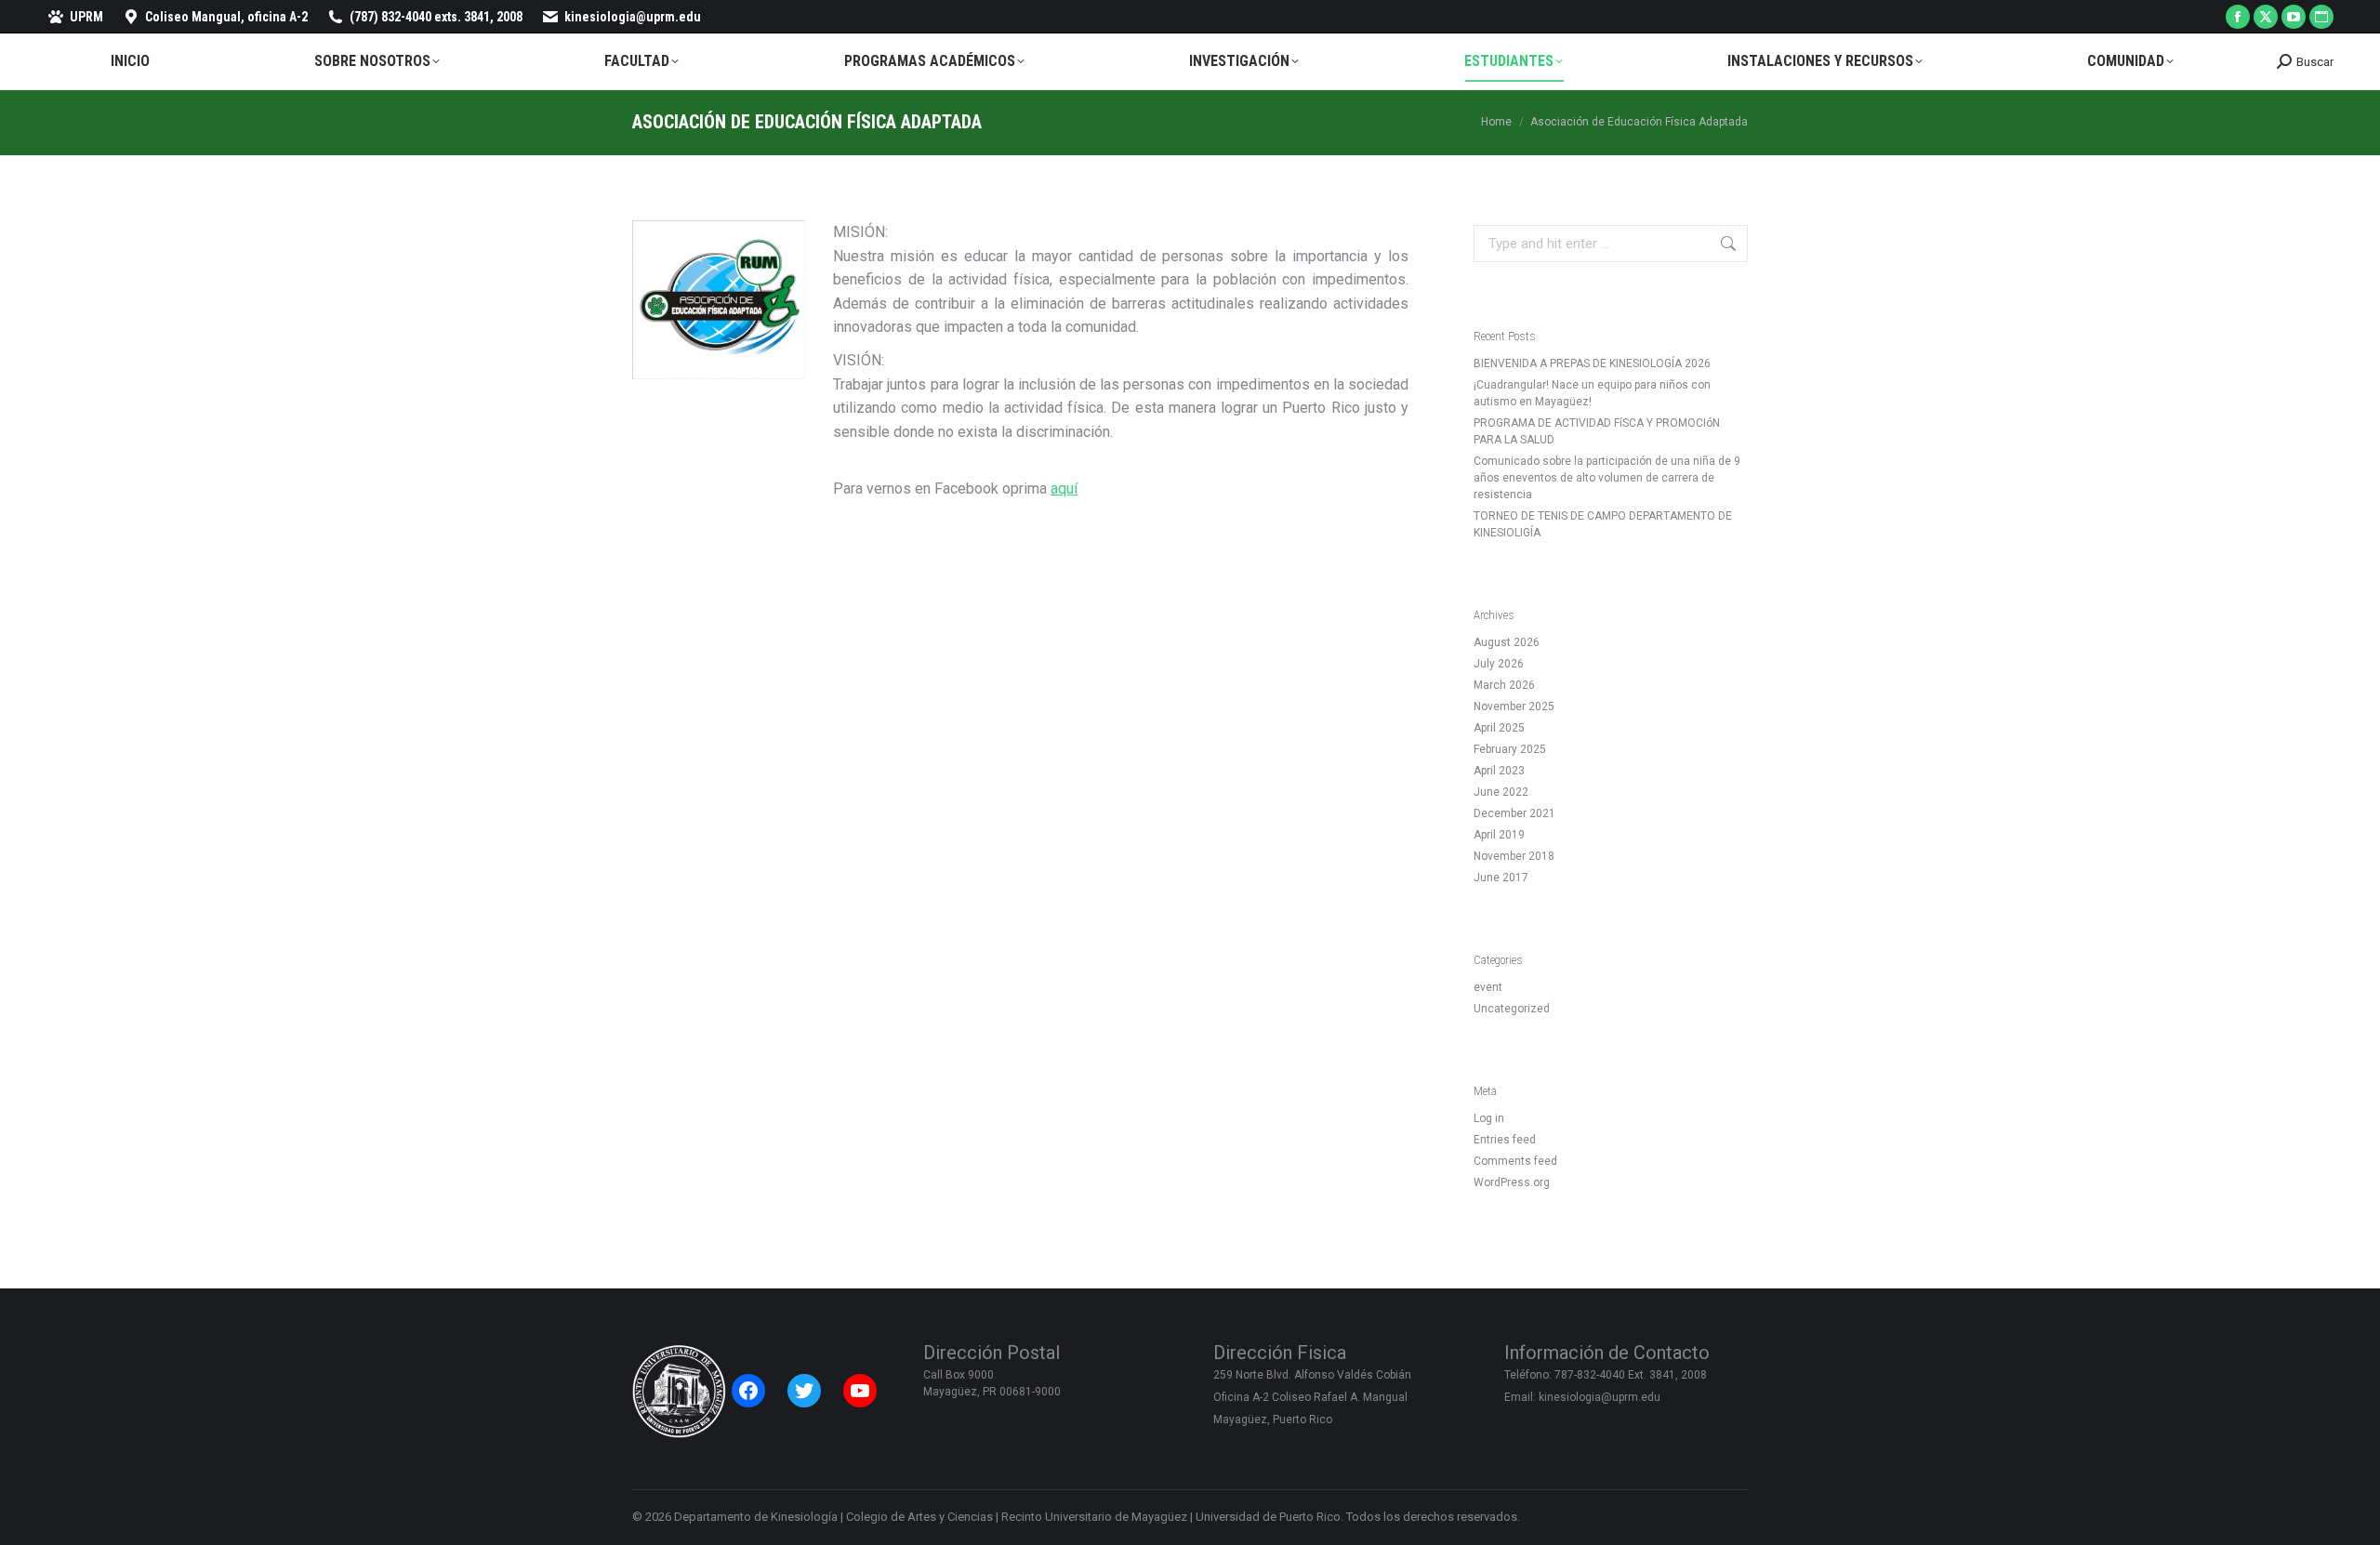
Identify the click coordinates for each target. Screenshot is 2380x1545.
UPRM (86, 17)
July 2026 (1499, 664)
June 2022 (1501, 792)
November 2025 (1514, 706)
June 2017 (1501, 878)
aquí (1064, 489)
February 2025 (1510, 749)
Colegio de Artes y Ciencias (919, 1517)
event (1488, 987)
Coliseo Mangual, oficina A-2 (226, 17)
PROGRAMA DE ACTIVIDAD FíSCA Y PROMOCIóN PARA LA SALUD (1597, 431)
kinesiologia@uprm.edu (633, 17)
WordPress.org (1512, 1182)
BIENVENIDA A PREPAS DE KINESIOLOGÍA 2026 (1592, 363)
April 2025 (1499, 728)
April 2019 (1499, 835)
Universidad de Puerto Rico (1268, 1517)
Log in (1489, 1118)
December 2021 (1514, 813)
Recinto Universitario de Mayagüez (1094, 1517)
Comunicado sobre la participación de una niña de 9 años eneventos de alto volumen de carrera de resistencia (1607, 478)
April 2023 (1499, 771)
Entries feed (1505, 1140)
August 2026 (1507, 642)
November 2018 (1514, 856)
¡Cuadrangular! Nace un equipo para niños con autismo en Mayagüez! (1592, 393)
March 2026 (1504, 685)
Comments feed (1515, 1161)
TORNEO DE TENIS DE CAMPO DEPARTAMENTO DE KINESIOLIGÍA (1603, 524)
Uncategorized (1512, 1009)
